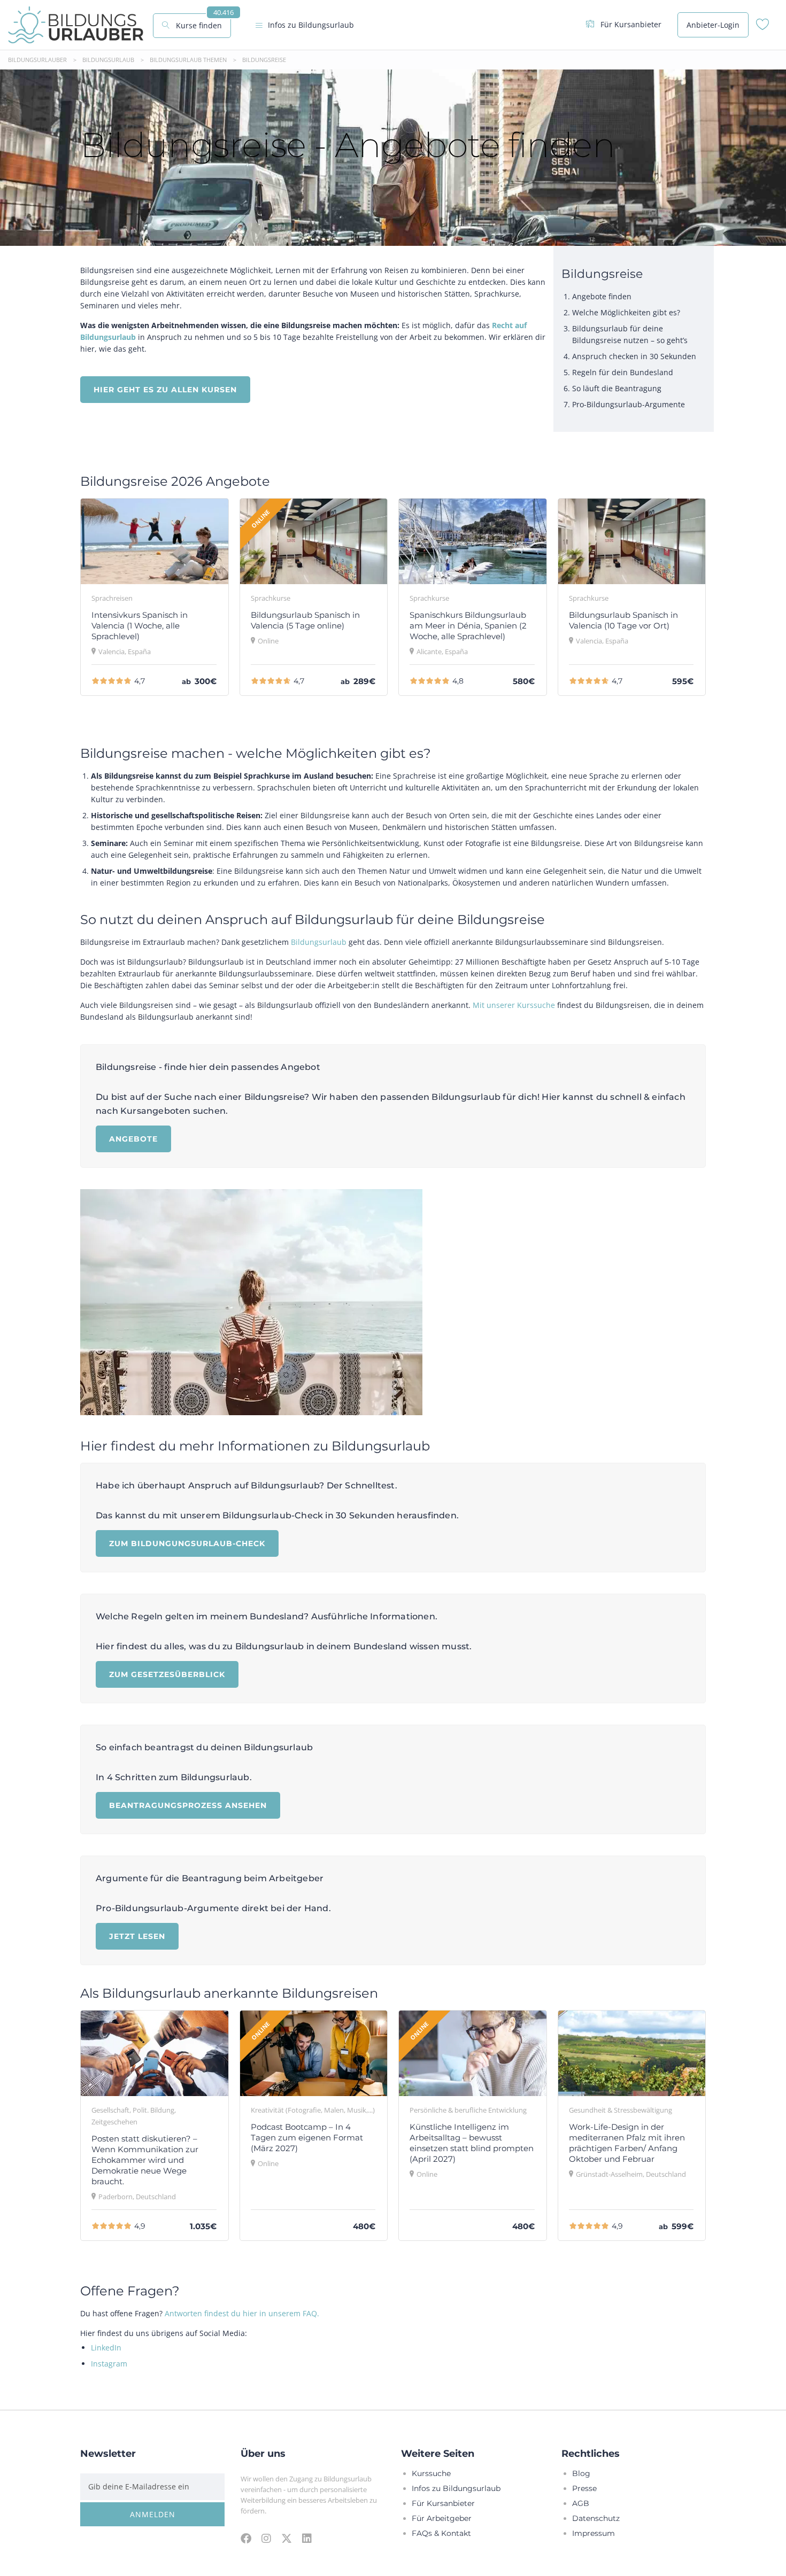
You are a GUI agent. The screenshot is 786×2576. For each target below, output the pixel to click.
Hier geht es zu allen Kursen (165, 389)
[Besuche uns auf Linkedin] (307, 2538)
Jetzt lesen (137, 1936)
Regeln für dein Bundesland (623, 372)
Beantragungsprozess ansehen (188, 1805)
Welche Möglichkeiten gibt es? (626, 312)
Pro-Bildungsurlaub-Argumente (629, 404)
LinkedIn (106, 2348)
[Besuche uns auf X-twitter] (287, 2538)
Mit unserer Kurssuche (514, 1005)
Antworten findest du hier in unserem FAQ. (242, 2313)
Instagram (109, 2364)
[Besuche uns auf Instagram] (266, 2538)
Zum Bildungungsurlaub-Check (187, 1543)
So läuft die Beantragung (617, 388)
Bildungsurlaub (319, 942)
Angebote (133, 1139)
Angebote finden (602, 296)
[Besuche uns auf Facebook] (246, 2538)
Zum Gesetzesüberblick (167, 1674)
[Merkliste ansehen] (763, 27)
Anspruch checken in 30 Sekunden (634, 356)
